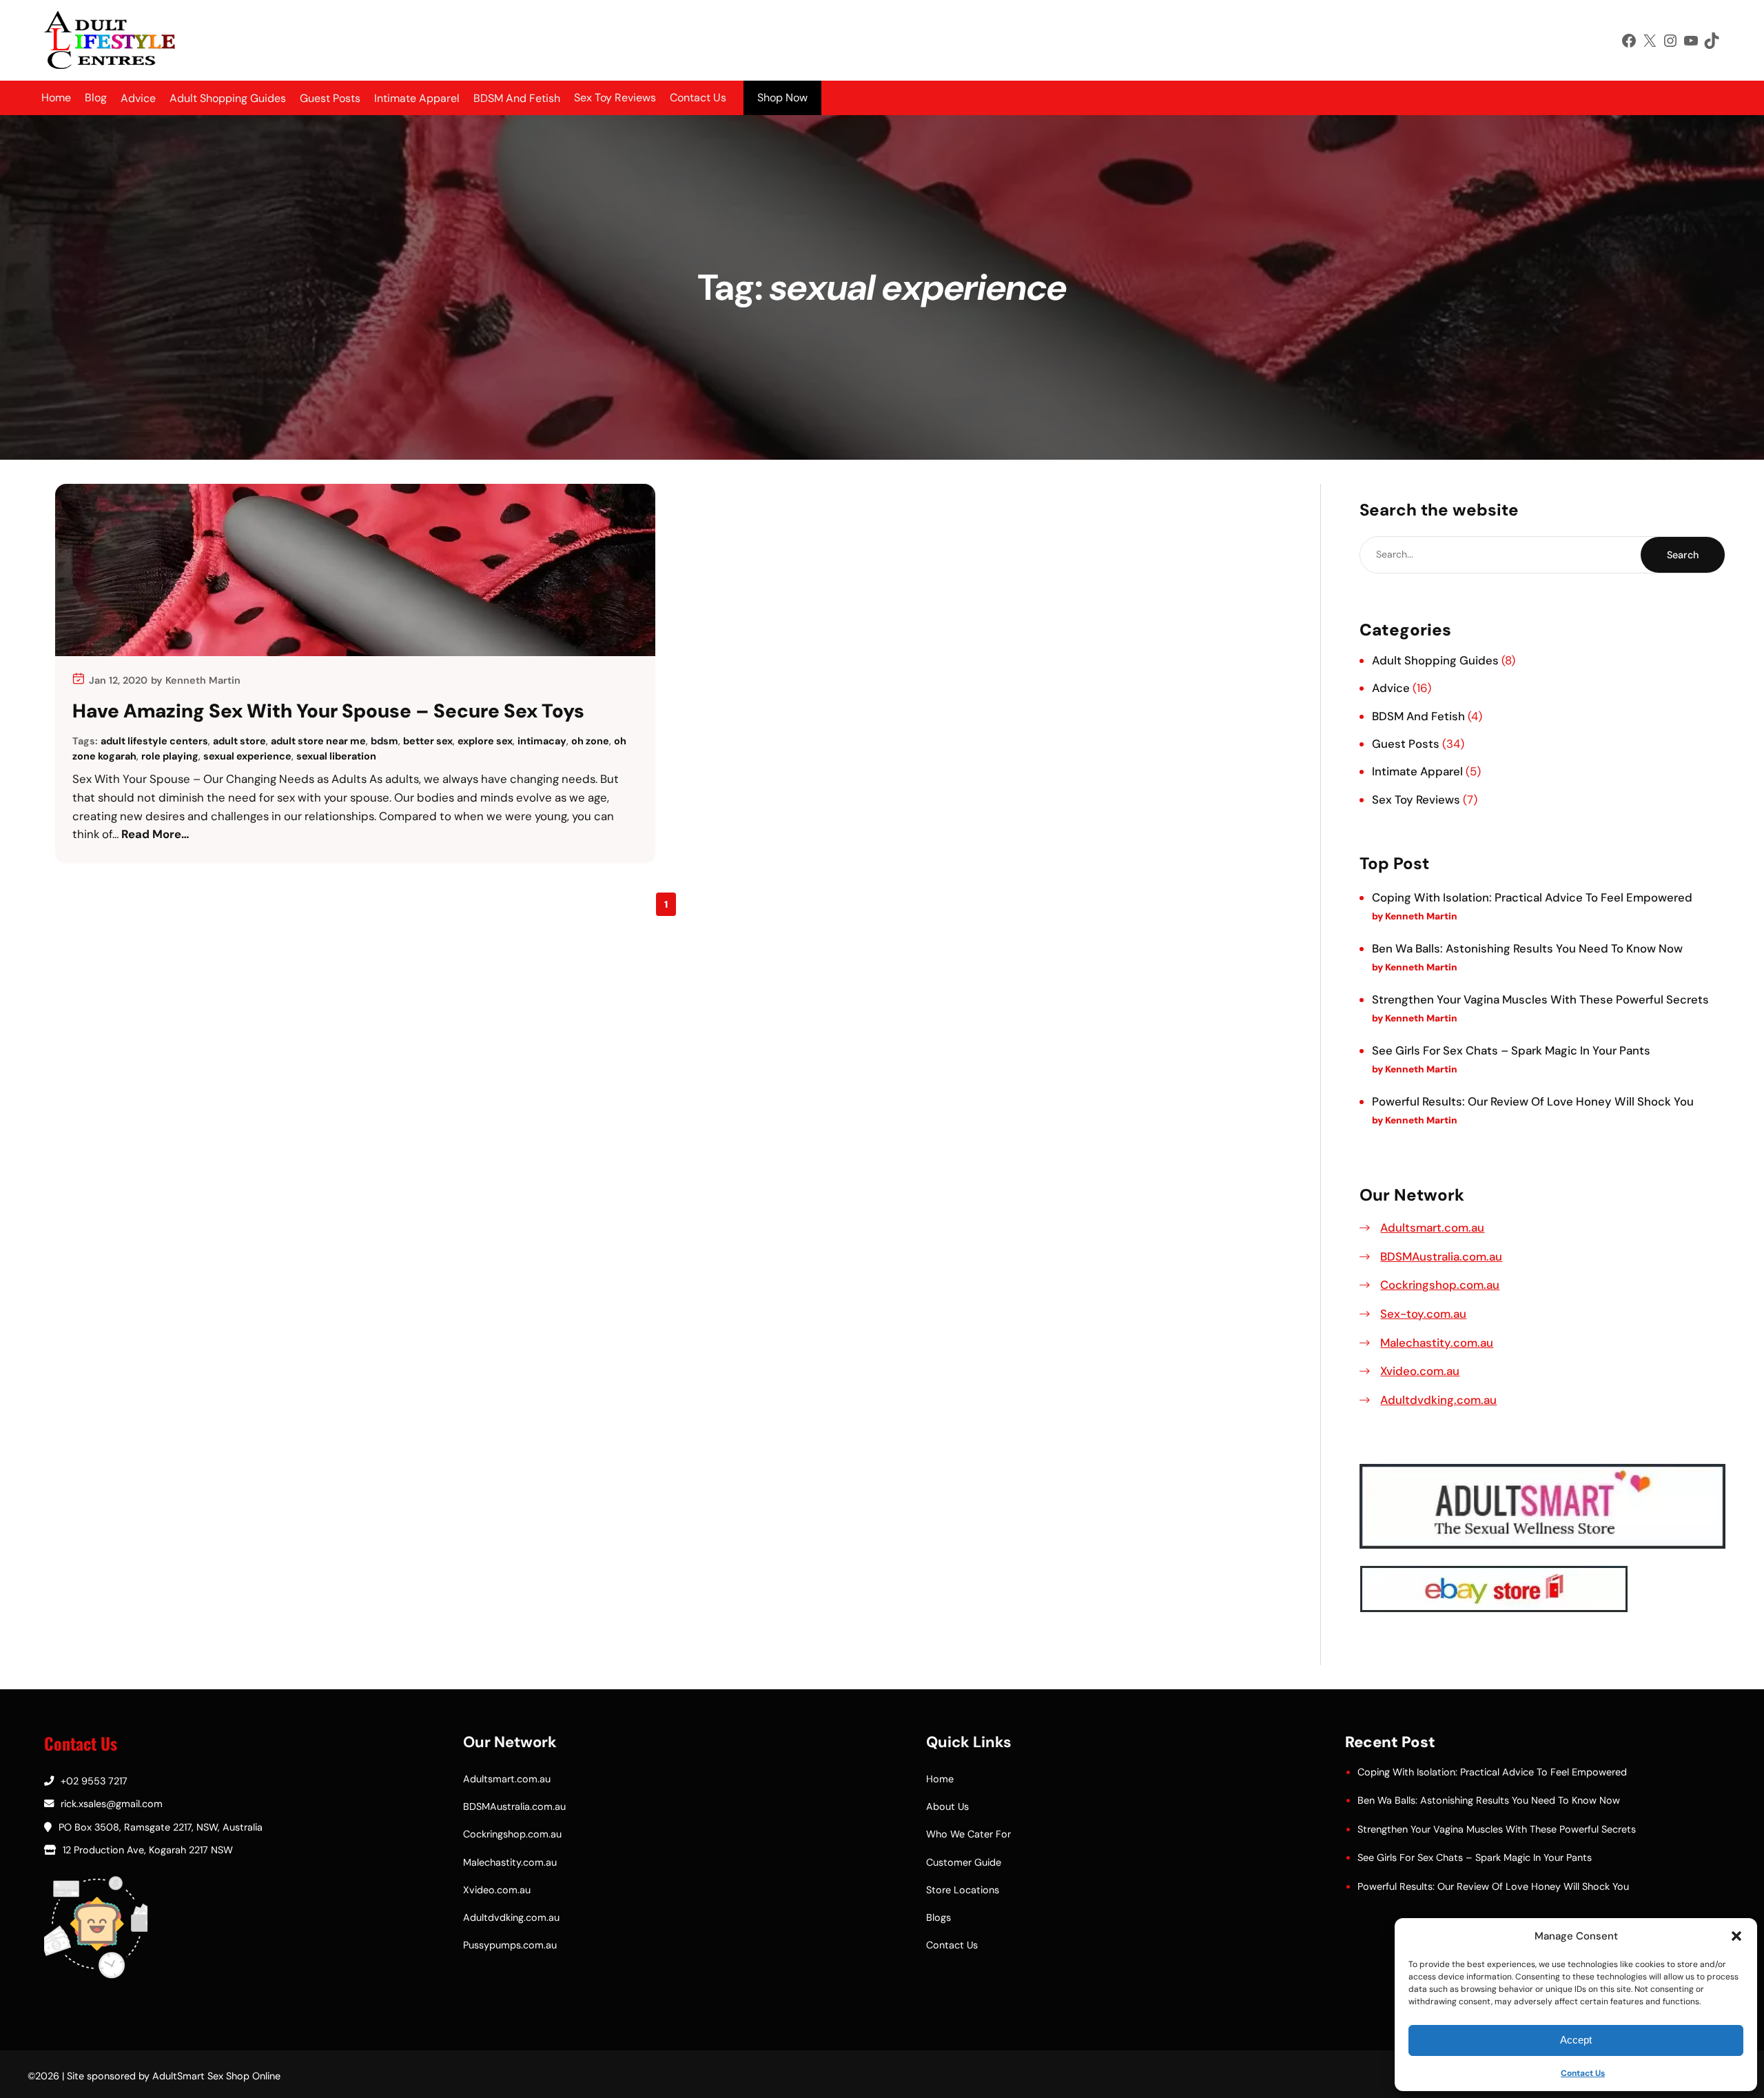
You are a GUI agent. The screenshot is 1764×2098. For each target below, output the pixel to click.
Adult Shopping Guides (1435, 660)
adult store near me (318, 741)
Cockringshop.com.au (1440, 1285)
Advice (1391, 688)
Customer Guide (964, 1862)
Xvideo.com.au (1420, 1371)
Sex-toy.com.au (1423, 1314)
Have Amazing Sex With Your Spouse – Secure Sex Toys (328, 711)
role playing (170, 756)
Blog (96, 98)
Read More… (155, 834)
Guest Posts (1406, 744)
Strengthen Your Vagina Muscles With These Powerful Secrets (1540, 999)
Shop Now (782, 98)
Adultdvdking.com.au (1438, 1400)
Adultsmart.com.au (1432, 1228)
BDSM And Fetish (1418, 716)
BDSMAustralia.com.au (1441, 1256)
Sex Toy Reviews (615, 98)
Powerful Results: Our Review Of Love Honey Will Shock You (1533, 1101)
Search (1683, 555)
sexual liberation (336, 756)
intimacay (542, 741)
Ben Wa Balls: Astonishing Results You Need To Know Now (1527, 948)
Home (56, 98)
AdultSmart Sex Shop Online (216, 2076)
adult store (239, 741)
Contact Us (1583, 2073)
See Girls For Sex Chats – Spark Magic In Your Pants (1511, 1050)
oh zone (590, 741)
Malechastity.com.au (1437, 1343)
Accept (1576, 2040)
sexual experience (247, 756)
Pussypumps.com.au (510, 1945)
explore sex (485, 741)
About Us (947, 1806)
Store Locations (963, 1890)
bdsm (384, 741)
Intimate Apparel (1417, 771)
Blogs (939, 1917)
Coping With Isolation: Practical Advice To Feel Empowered (1532, 897)
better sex (428, 741)
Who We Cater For (968, 1834)
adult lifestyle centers (154, 741)
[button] (1736, 1936)
